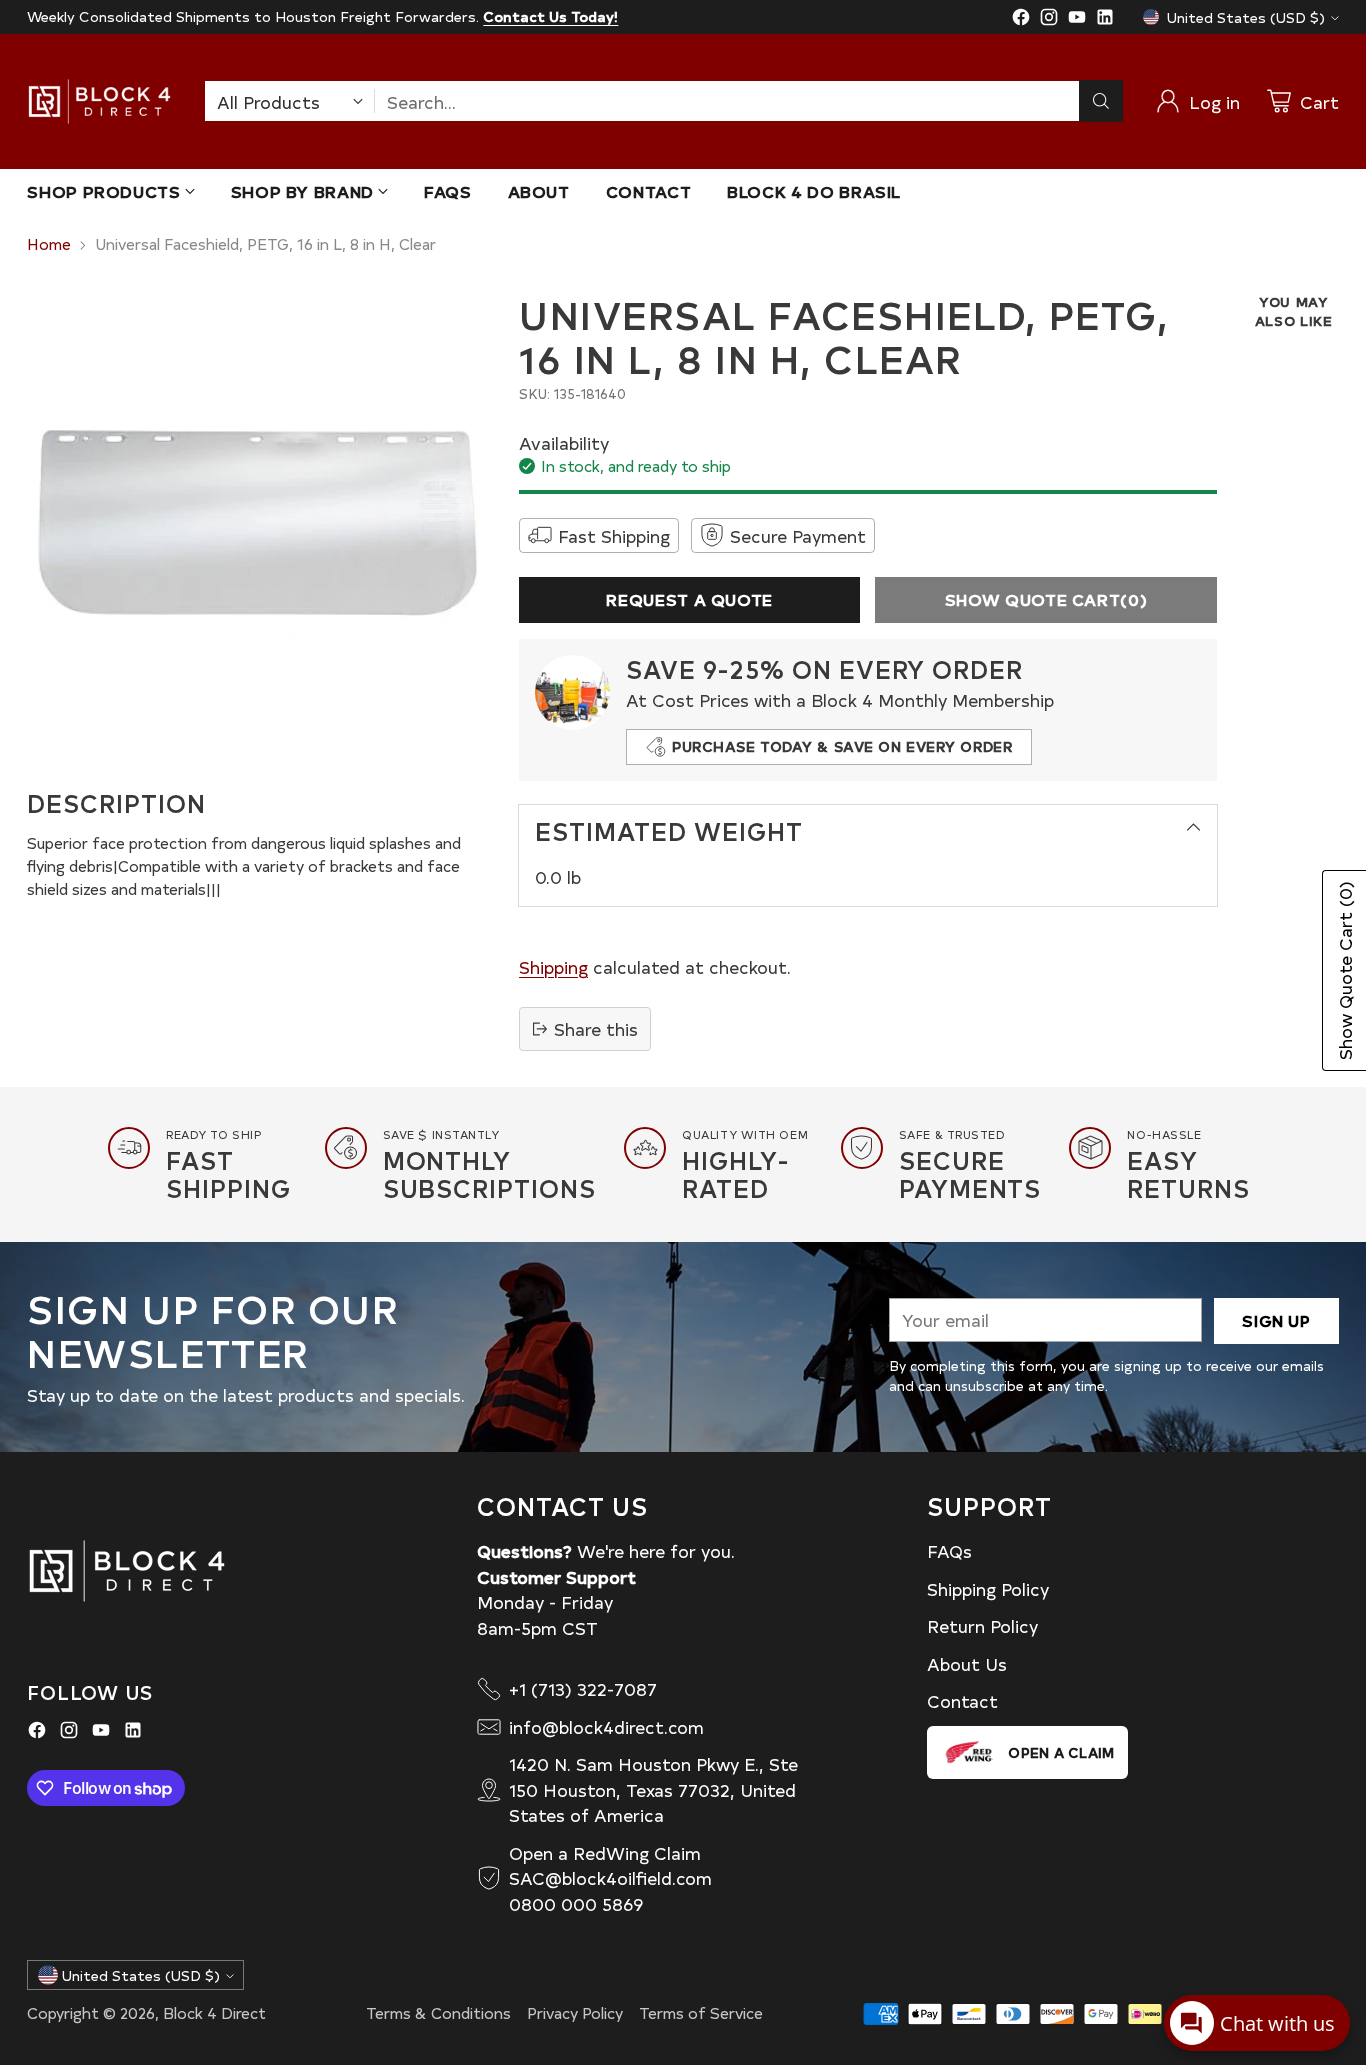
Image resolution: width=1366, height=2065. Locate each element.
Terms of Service (701, 2012)
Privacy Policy (575, 2012)
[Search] (1101, 101)
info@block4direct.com (606, 1726)
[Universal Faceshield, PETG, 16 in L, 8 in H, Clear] (257, 522)
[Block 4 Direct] (99, 101)
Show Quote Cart (1046, 599)
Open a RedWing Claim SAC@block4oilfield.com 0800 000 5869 (610, 1878)
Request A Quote (689, 599)
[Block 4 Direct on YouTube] (1077, 20)
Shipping (553, 966)
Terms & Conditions (438, 2012)
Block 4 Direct (214, 2012)
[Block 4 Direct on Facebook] (1021, 20)
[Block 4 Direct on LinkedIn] (1105, 20)
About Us (967, 1663)
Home (49, 243)
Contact (962, 1700)
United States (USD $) (1246, 17)
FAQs (949, 1550)
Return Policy (982, 1625)
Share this (596, 1028)
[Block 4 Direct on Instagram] (1049, 20)
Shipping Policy (988, 1588)
